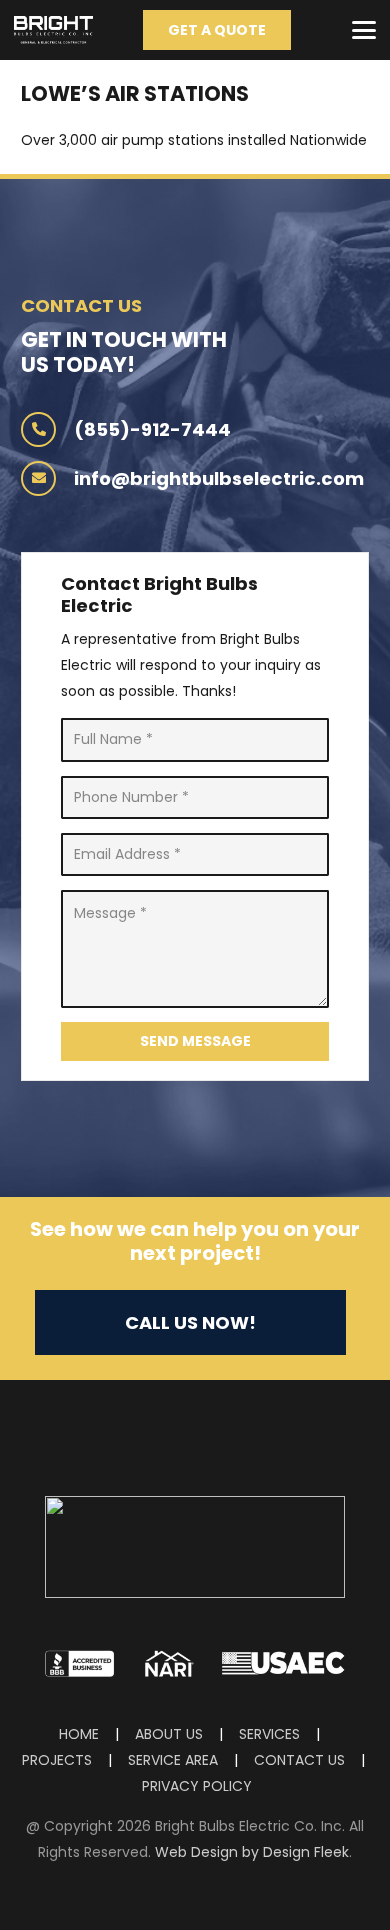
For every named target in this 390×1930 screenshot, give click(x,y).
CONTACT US (299, 1760)
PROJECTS (57, 1760)
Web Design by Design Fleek (252, 1852)
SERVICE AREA (173, 1760)
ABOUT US (171, 1734)
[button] (364, 30)
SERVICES (269, 1734)
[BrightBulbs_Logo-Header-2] (53, 30)
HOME (81, 1734)
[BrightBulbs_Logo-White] (195, 1547)
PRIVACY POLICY (197, 1786)
